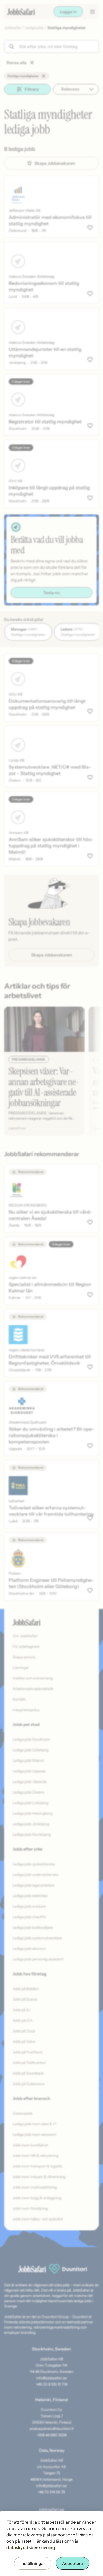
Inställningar (33, 2563)
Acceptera (72, 2563)
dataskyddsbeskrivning (31, 2547)
